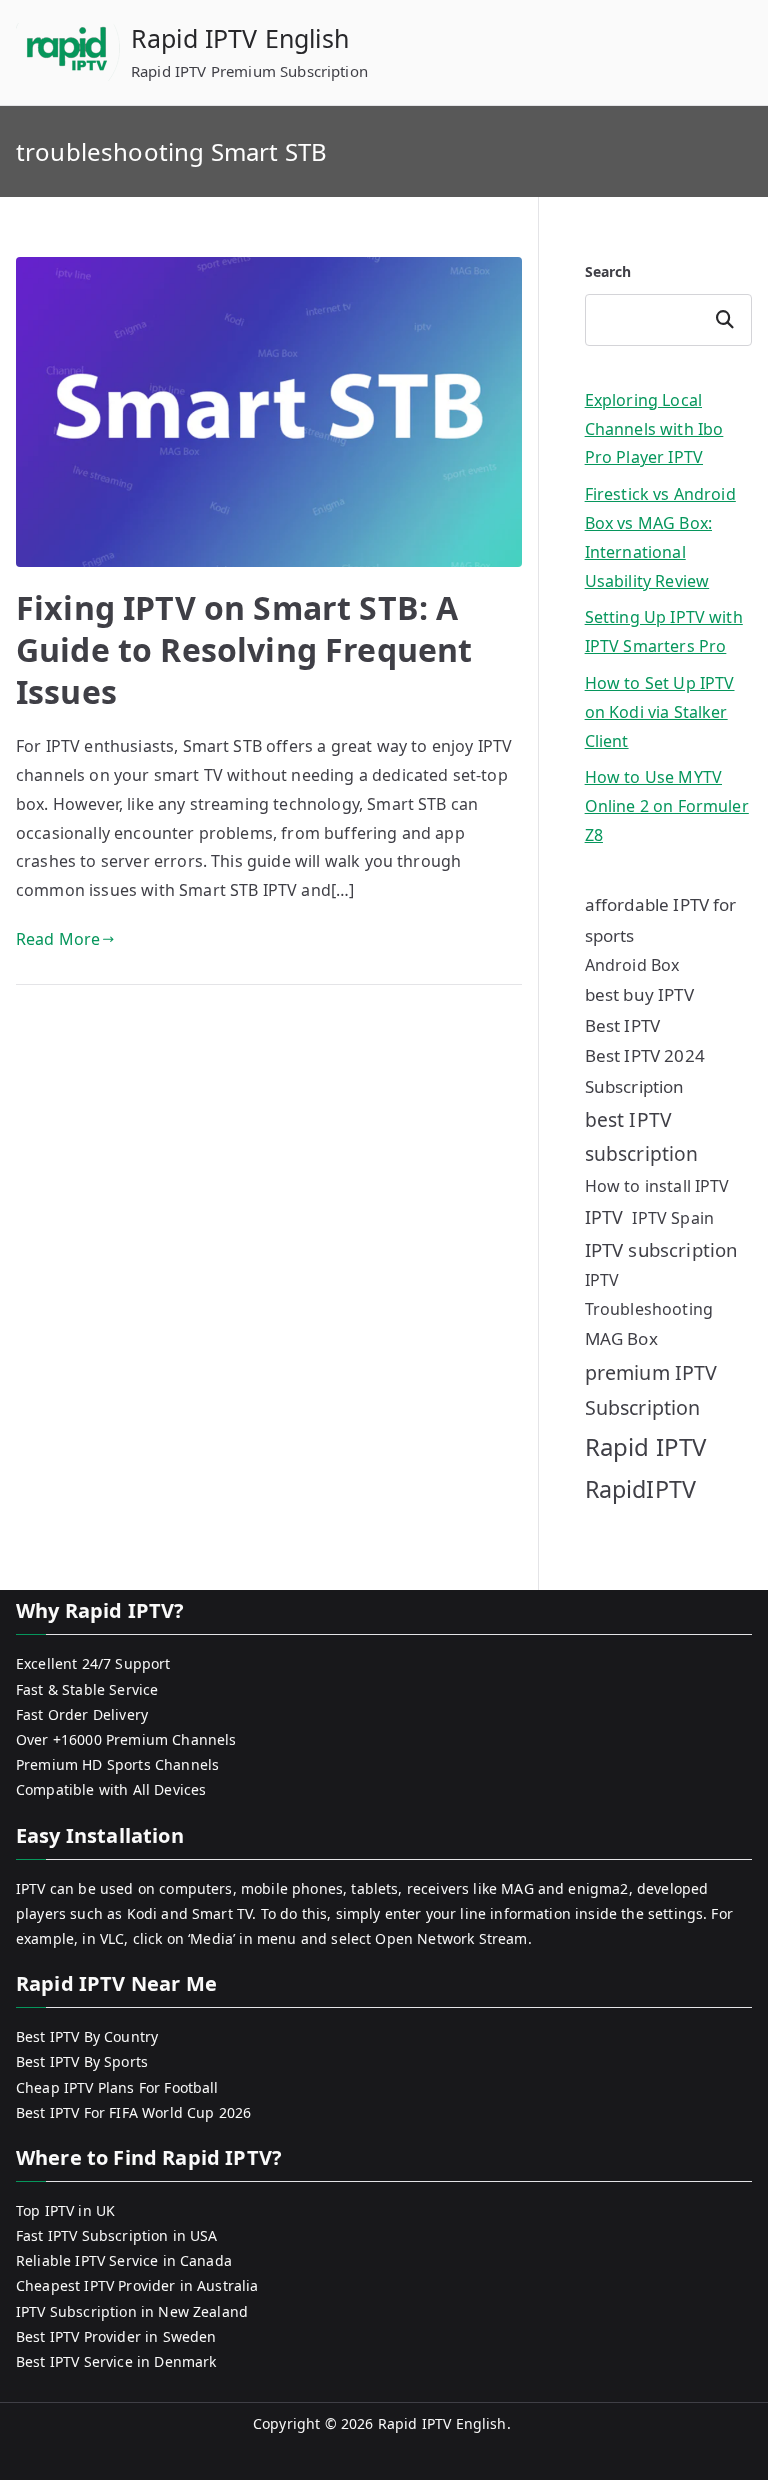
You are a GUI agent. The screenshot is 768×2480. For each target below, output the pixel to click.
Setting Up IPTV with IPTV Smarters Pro (664, 631)
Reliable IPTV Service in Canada (124, 2260)
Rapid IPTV (646, 1446)
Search (608, 271)
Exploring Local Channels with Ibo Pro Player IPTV (654, 429)
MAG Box (621, 1338)
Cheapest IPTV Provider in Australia (137, 2285)
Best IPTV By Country (87, 2036)
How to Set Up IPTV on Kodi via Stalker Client (660, 712)
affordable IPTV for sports (661, 920)
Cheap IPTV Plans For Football (117, 2087)
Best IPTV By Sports (82, 2061)
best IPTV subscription (642, 1137)
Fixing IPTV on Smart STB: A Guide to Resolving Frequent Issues (244, 649)
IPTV (604, 1217)
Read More (58, 939)
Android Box (632, 965)
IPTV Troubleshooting (649, 1294)
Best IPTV (622, 1025)
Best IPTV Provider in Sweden (116, 2336)
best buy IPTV (639, 994)
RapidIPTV (640, 1489)
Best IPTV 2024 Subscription (645, 1071)
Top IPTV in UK (65, 2210)
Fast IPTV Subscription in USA (117, 2235)
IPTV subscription (661, 1249)
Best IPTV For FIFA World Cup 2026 (133, 2112)
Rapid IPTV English (240, 38)
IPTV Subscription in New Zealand (132, 2311)
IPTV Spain (673, 1218)
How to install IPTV (657, 1186)
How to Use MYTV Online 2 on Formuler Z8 (667, 806)
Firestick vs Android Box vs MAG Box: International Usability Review (660, 537)
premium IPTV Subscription (651, 1390)
